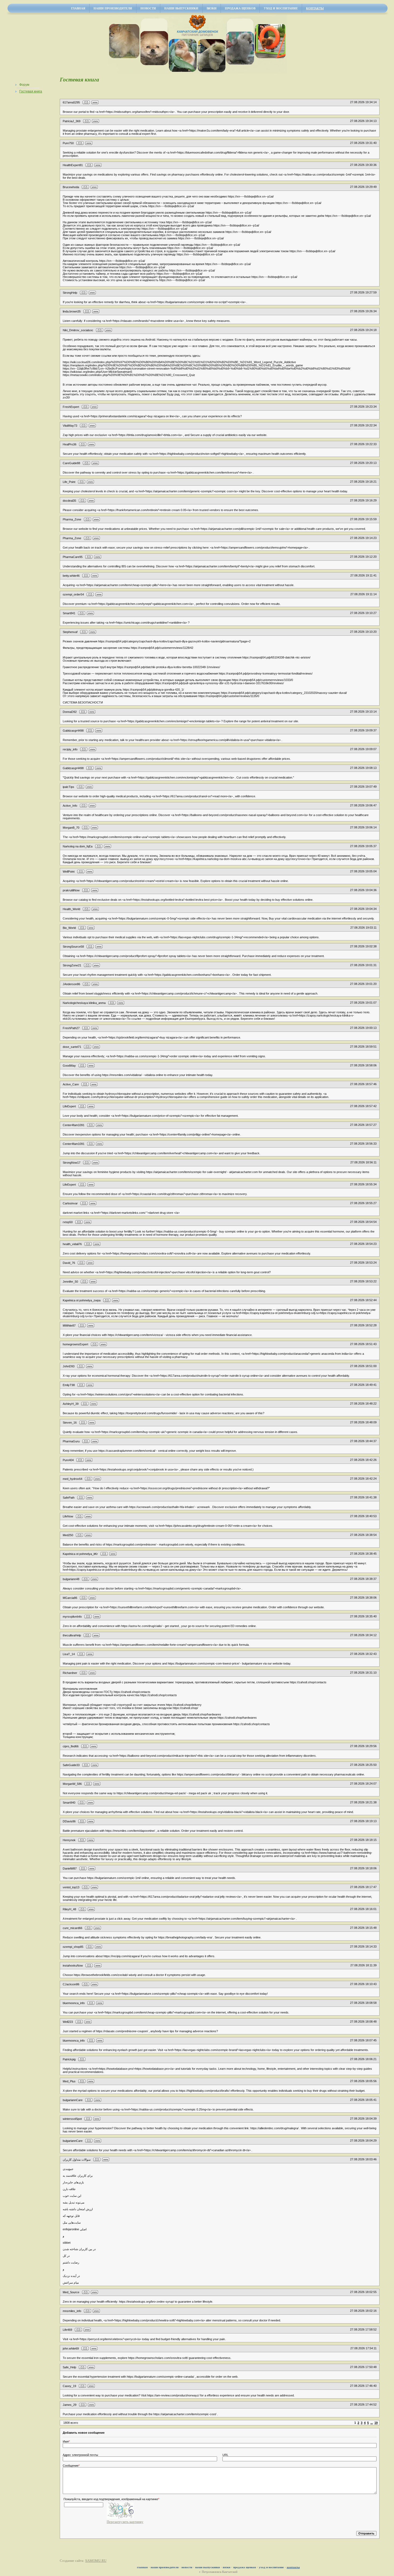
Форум (24, 85)
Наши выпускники (181, 8)
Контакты (315, 8)
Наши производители (113, 8)
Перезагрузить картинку (125, 2522)
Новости (148, 8)
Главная (78, 8)
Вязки (212, 8)
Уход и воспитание (281, 8)
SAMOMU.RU (96, 2561)
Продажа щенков (240, 8)
